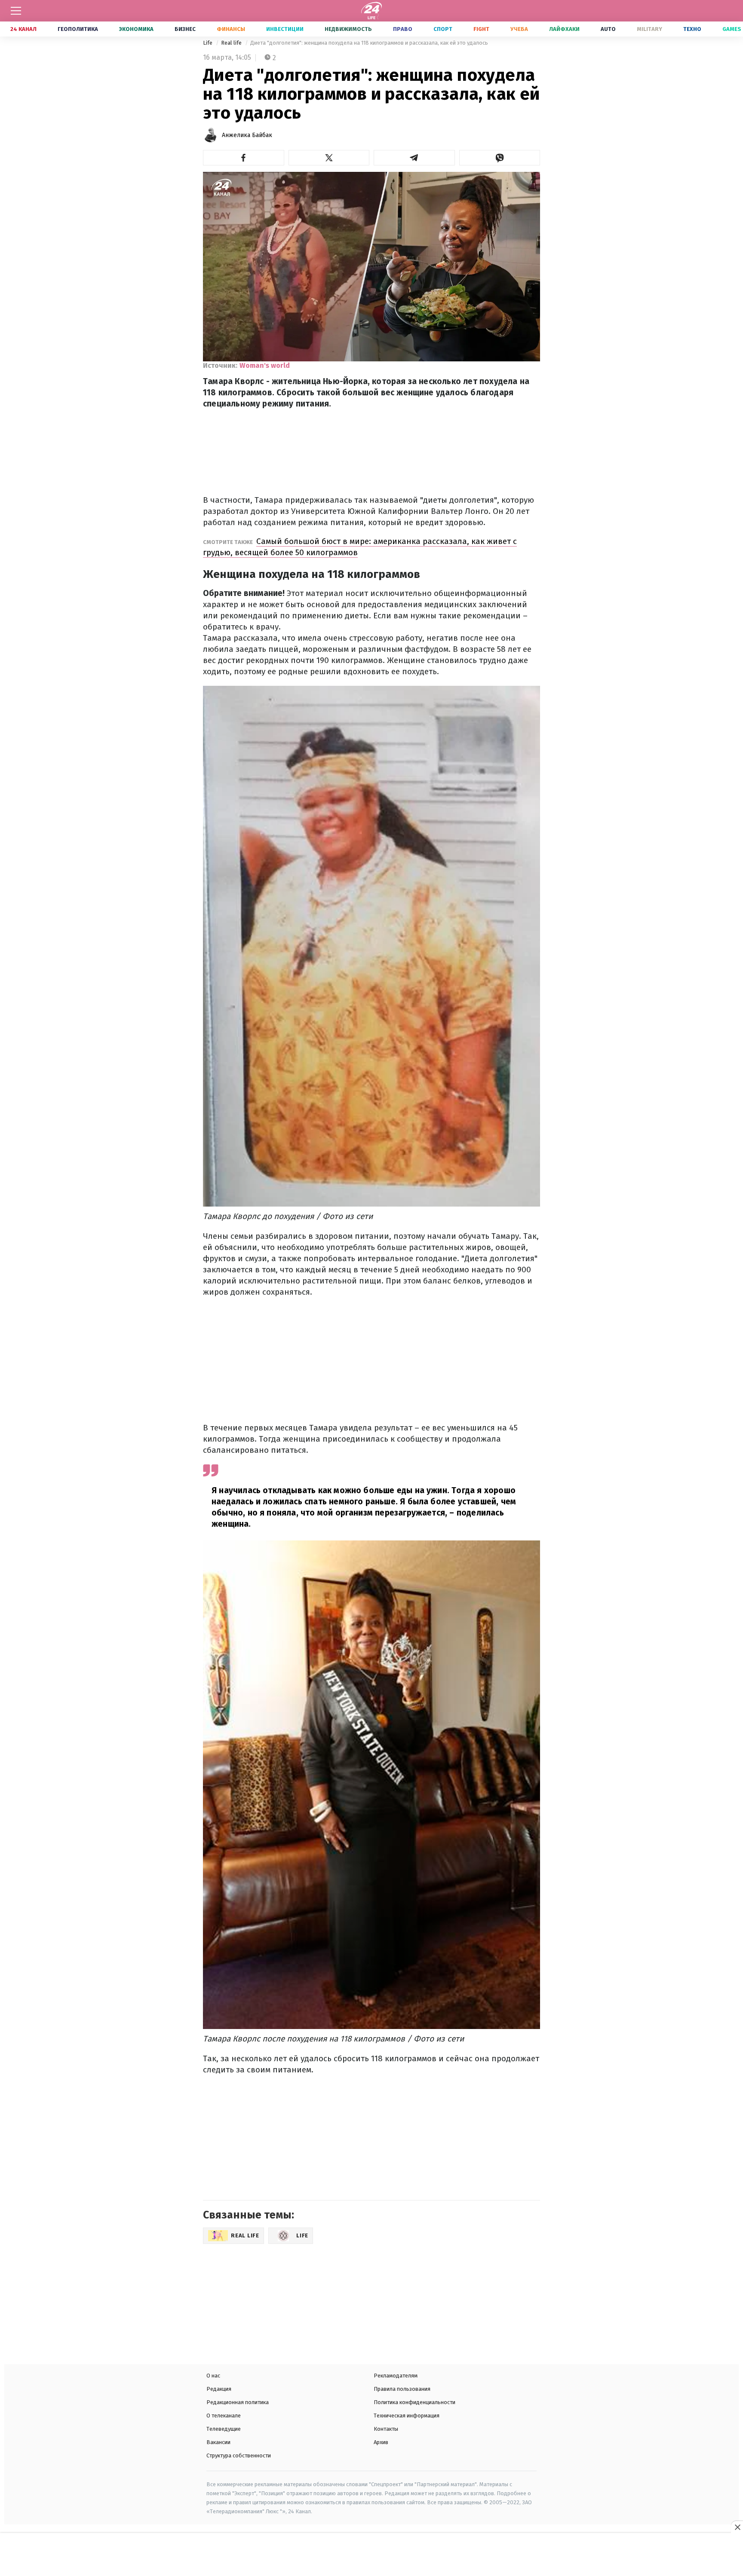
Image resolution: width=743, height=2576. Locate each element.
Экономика (136, 29)
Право (403, 29)
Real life (232, 43)
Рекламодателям (396, 2376)
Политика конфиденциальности (414, 2402)
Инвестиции (285, 29)
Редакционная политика (238, 2402)
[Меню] (16, 11)
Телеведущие (224, 2429)
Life (208, 43)
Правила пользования (402, 2389)
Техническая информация (407, 2416)
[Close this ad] (737, 2527)
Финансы (231, 29)
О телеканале (224, 2416)
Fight (481, 29)
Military (649, 29)
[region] (371, 2555)
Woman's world (265, 365)
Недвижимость (348, 29)
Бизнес (185, 29)
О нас (213, 2376)
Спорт (443, 29)
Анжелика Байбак (247, 135)
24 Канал (23, 29)
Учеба (519, 29)
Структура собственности (239, 2455)
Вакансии (218, 2442)
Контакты (386, 2429)
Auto (608, 29)
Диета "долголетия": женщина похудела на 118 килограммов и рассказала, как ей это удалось (369, 43)
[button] (244, 158)
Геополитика (78, 29)
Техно (692, 29)
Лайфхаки (564, 29)
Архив (381, 2442)
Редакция (219, 2389)
